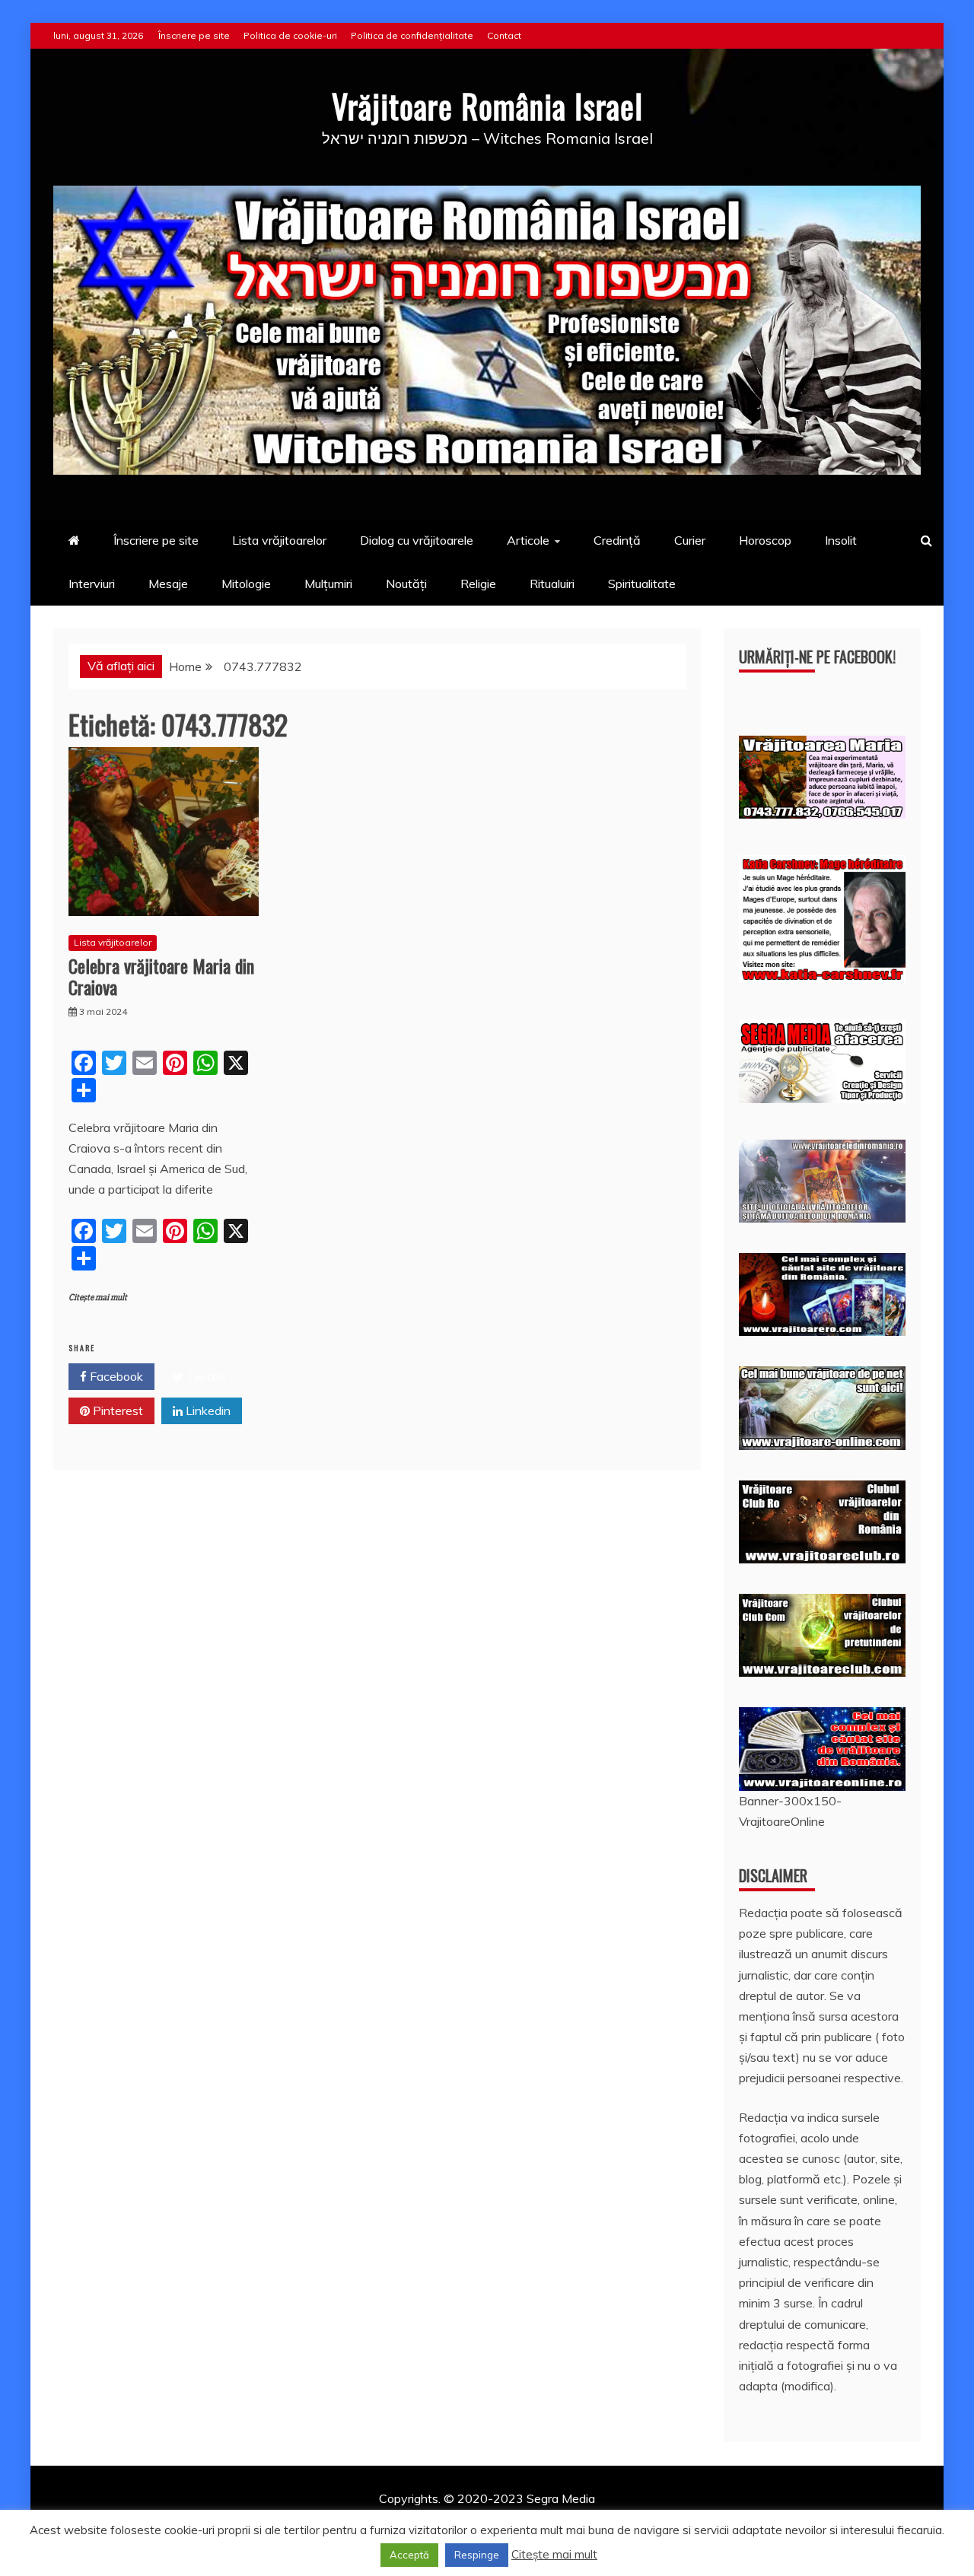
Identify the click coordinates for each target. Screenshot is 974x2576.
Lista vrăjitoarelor (279, 540)
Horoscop (765, 540)
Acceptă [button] (409, 2555)
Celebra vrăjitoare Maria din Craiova (161, 976)
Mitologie (246, 584)
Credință (617, 540)
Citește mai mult (98, 1298)
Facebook (115, 1376)
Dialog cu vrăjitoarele (417, 540)
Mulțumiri (328, 584)
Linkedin (207, 1410)
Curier (690, 540)
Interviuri (92, 584)
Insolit (841, 540)
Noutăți (406, 584)
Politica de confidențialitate (412, 35)
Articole (528, 540)
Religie (478, 584)
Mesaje (168, 584)
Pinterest (116, 1410)
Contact (504, 35)
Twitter (205, 1376)
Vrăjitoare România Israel (487, 106)
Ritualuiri (552, 584)
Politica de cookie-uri (290, 35)
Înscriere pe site (194, 35)
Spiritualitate (642, 584)
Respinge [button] (477, 2555)
